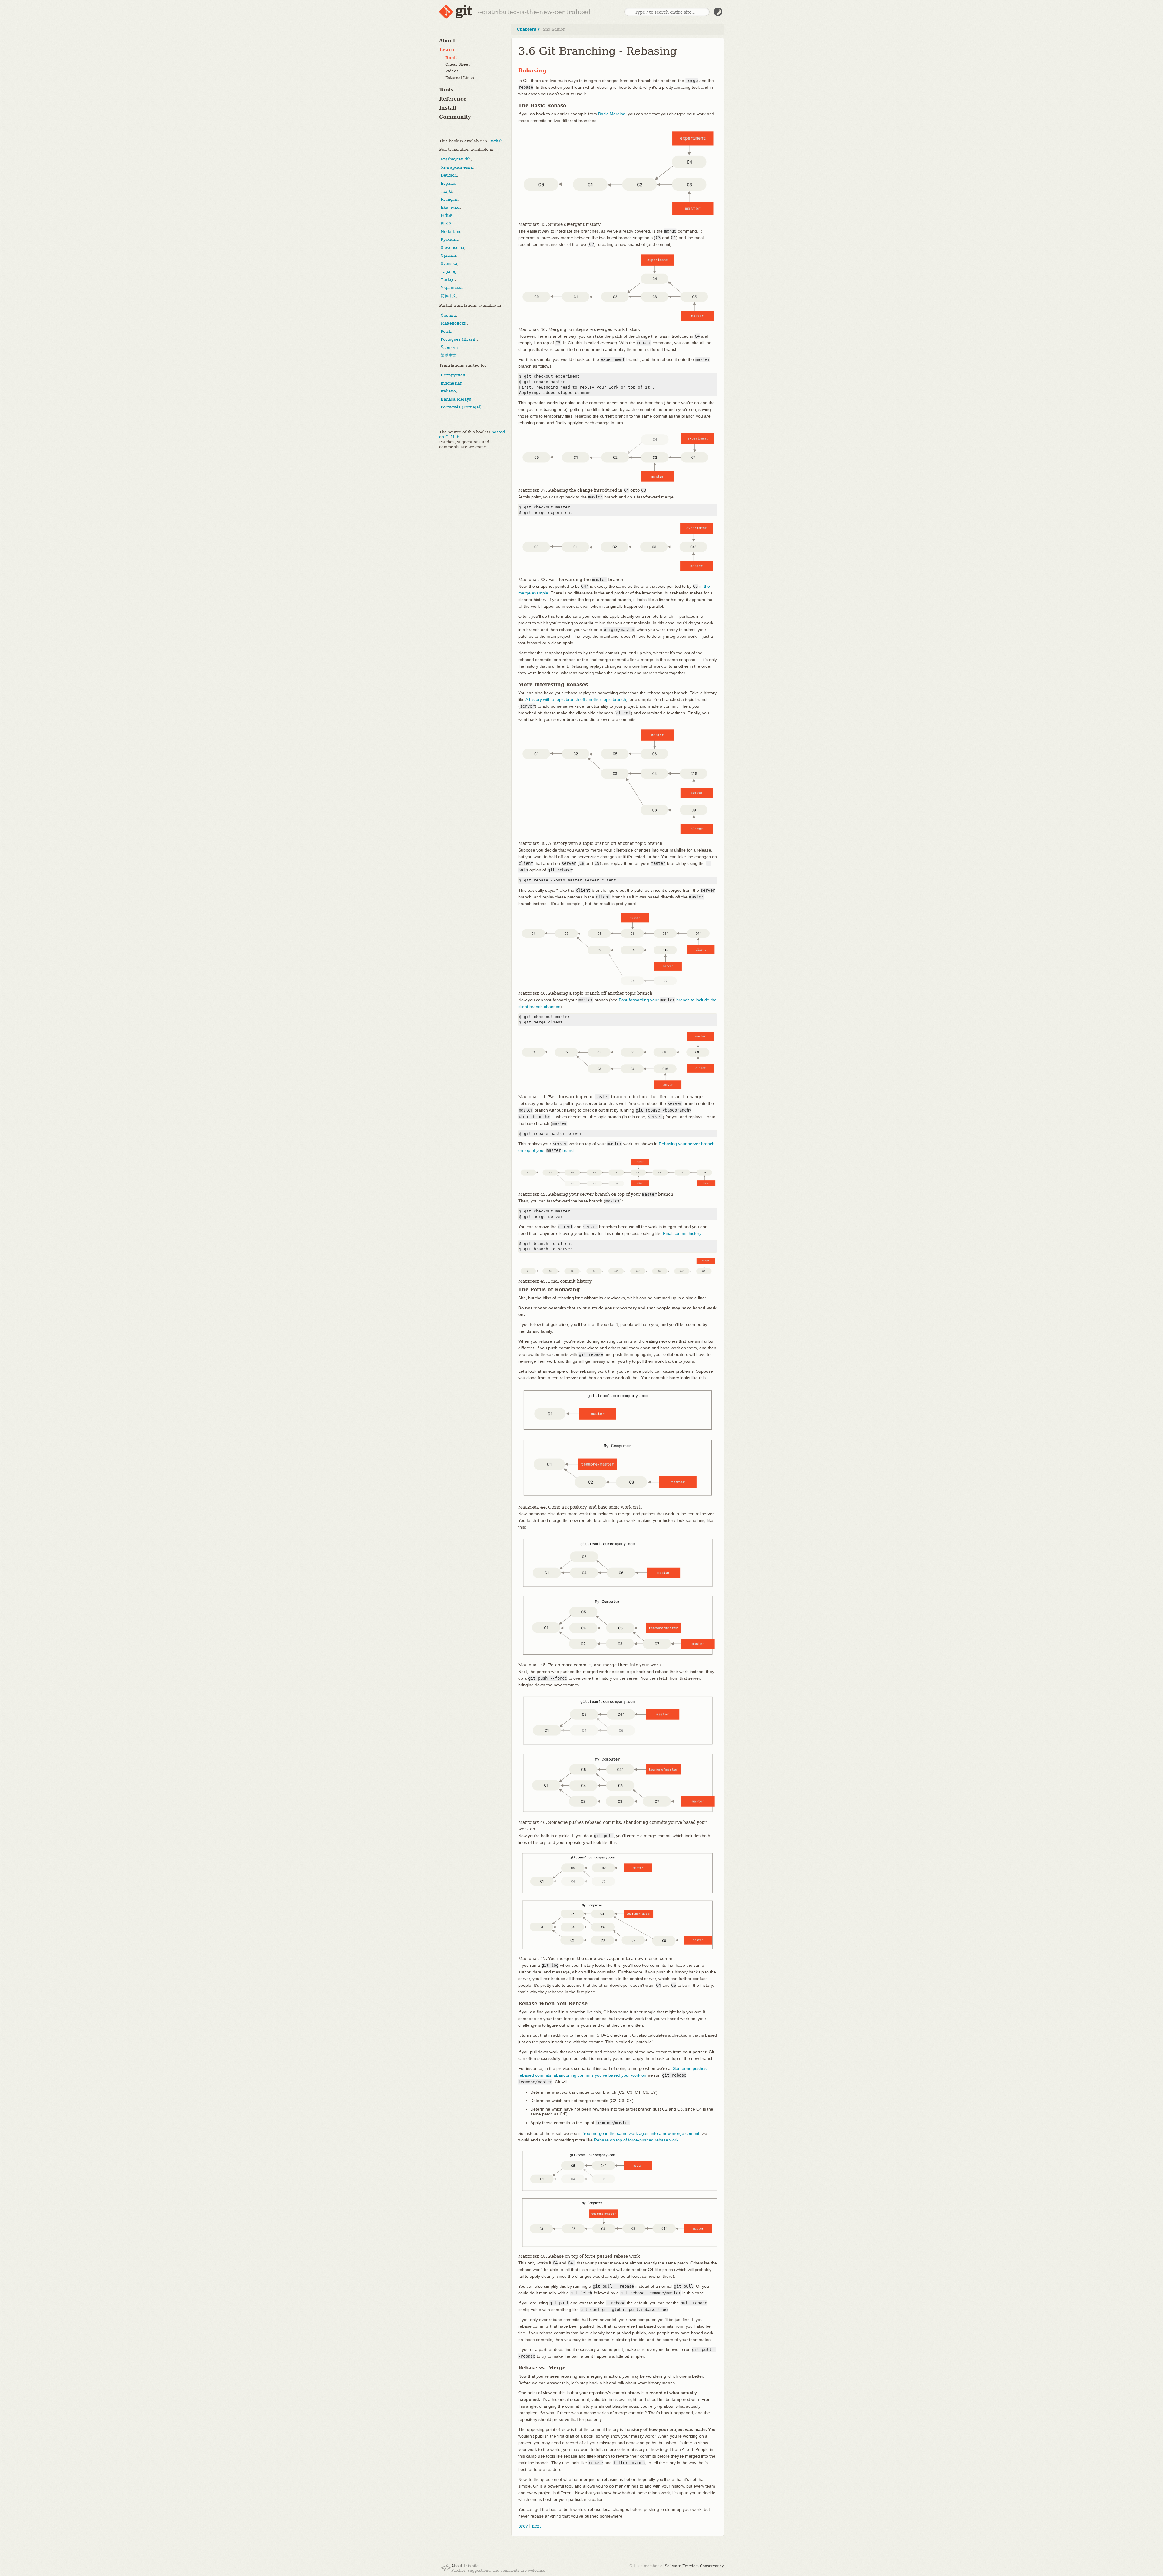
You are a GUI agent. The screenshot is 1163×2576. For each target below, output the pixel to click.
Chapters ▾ (528, 29)
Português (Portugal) (461, 407)
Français (449, 199)
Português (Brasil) (459, 339)
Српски (448, 255)
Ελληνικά (450, 207)
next (537, 2526)
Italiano (448, 391)
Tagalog (449, 271)
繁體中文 (449, 355)
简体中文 (449, 296)
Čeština (448, 315)
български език (457, 167)
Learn (447, 50)
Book (451, 58)
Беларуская (453, 375)
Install (448, 108)
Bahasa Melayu (456, 399)
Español (449, 183)
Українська (452, 288)
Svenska (449, 264)
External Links (460, 78)
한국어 (447, 223)
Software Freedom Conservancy (694, 2566)
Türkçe (448, 280)
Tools (446, 90)
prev (523, 2526)
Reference (453, 99)
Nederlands (452, 231)
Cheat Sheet (457, 64)
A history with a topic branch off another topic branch (576, 699)
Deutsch (449, 175)
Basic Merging (612, 114)
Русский (449, 239)
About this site (465, 2566)
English (495, 141)
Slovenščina (452, 248)
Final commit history (682, 1233)
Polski (447, 331)
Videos (452, 71)
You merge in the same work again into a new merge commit (641, 2133)
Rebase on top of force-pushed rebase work (636, 2140)
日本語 (447, 215)
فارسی (446, 191)
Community (455, 117)
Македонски (454, 323)
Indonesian (452, 383)
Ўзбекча (449, 347)
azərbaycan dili (456, 159)
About (447, 41)
